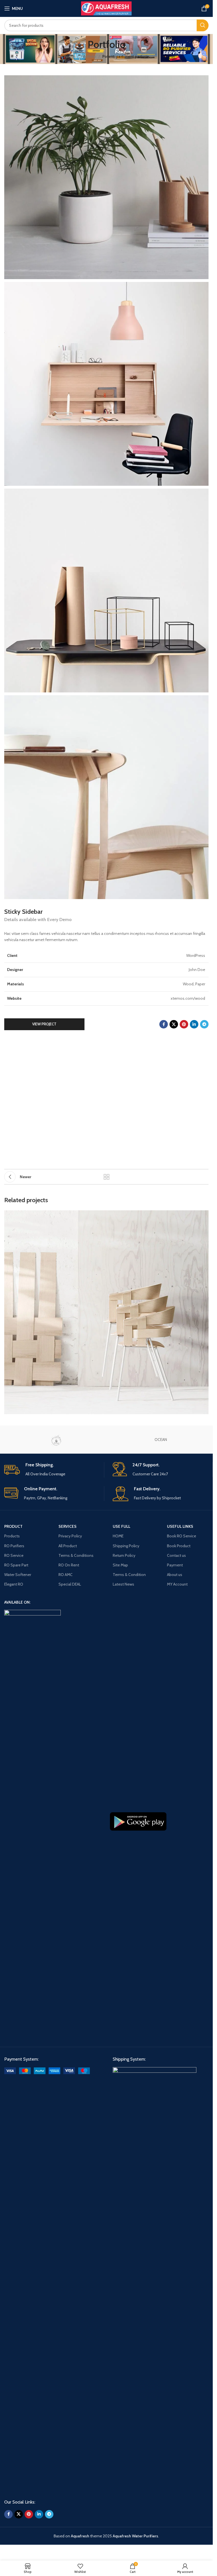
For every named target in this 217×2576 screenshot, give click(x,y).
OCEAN (161, 1440)
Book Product (179, 1546)
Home (69, 56)
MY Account (177, 1584)
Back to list (107, 1177)
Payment (175, 1565)
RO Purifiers (14, 1546)
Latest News (123, 1584)
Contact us (176, 1555)
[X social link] (174, 1024)
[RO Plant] (56, 1440)
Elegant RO (14, 1584)
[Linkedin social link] (194, 1024)
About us (175, 1575)
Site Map (120, 1565)
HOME (118, 1536)
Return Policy (124, 1555)
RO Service (14, 1555)
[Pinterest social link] (184, 1024)
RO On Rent (69, 1565)
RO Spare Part (16, 1565)
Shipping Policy (126, 1546)
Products (12, 1536)
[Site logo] (106, 8)
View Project (44, 1024)
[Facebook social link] (164, 1024)
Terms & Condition (129, 1575)
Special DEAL (70, 1584)
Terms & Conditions (76, 1555)
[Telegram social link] (204, 1024)
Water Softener (18, 1575)
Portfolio (89, 56)
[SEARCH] (203, 25)
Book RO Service (182, 1536)
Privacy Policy (70, 1536)
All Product (68, 1546)
